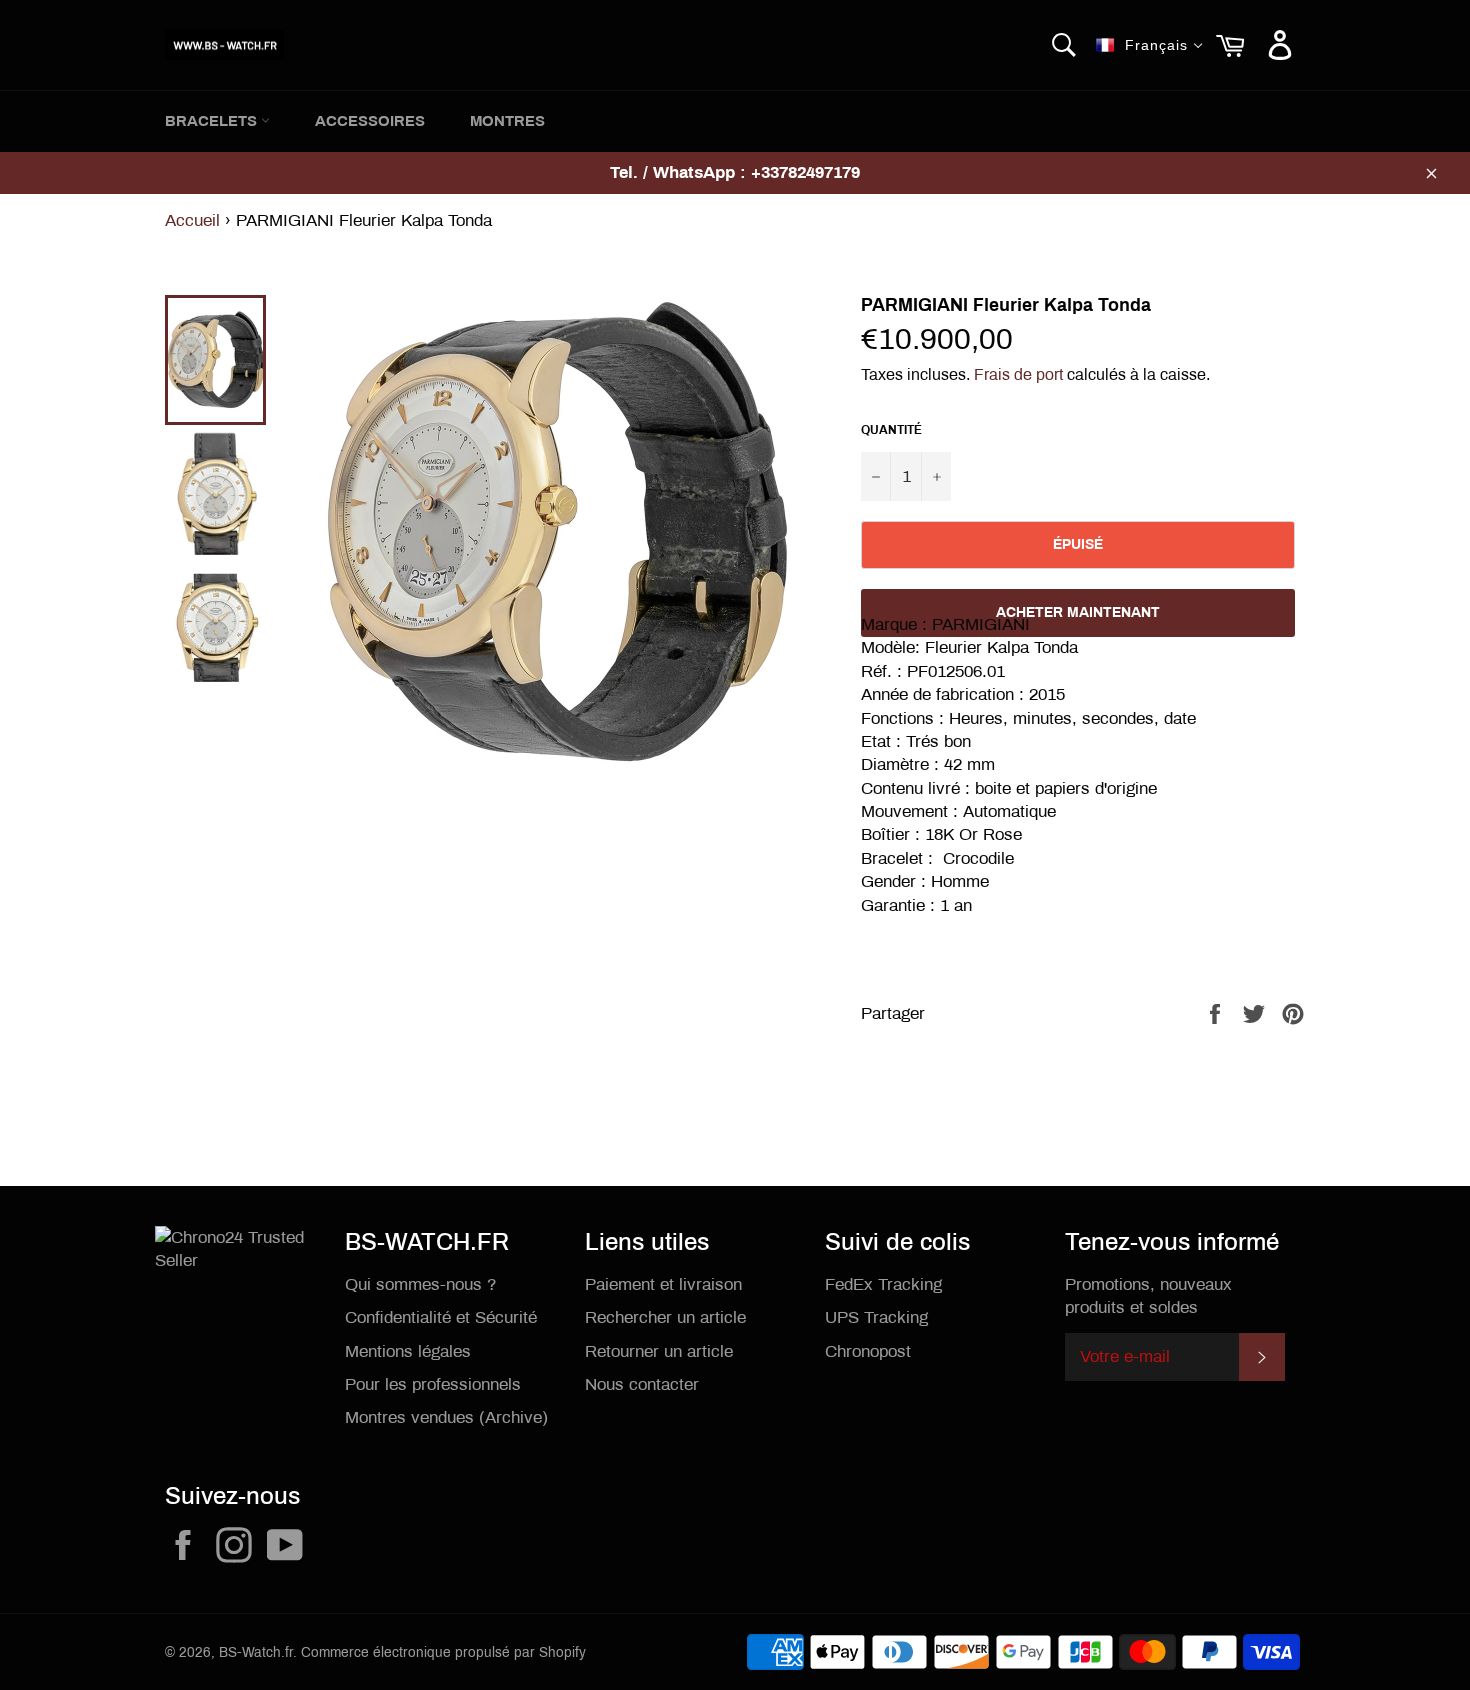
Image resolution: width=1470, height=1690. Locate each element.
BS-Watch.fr (256, 1652)
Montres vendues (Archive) (446, 1417)
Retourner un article (659, 1351)
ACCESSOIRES (370, 121)
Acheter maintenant (1078, 612)
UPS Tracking (876, 1317)
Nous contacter (642, 1384)
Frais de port (1018, 374)
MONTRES (507, 121)
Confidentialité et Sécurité (441, 1317)
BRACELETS (213, 121)
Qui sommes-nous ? (420, 1284)
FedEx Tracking (883, 1284)
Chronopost (868, 1351)
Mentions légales (408, 1351)
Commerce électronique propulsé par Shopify (443, 1652)
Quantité (891, 430)
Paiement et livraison (663, 1284)
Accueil (192, 220)
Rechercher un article (665, 1317)
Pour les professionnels (433, 1384)
